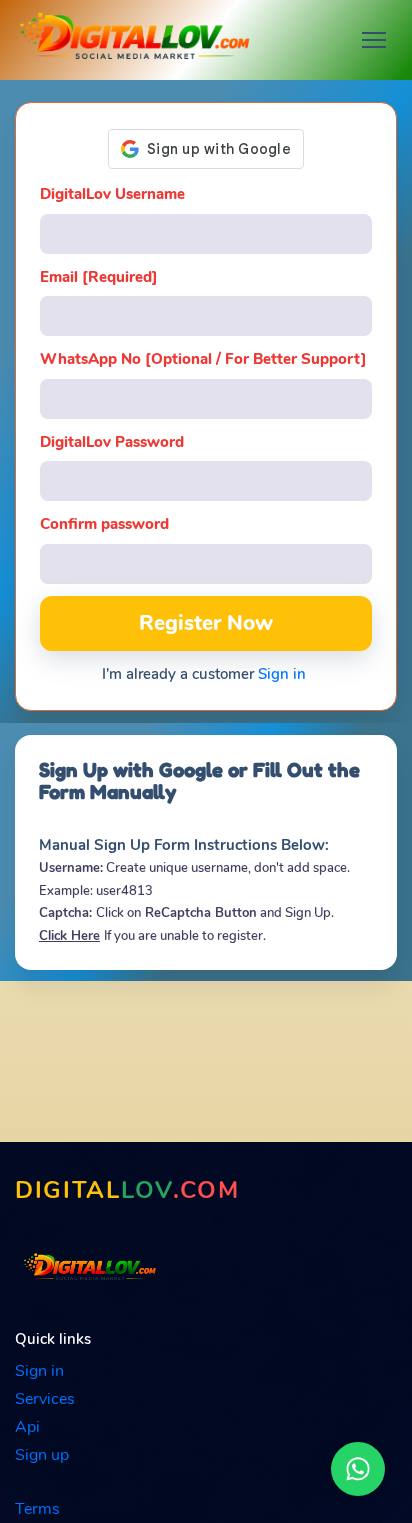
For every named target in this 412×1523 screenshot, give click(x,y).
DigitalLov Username (112, 194)
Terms (37, 1509)
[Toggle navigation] (374, 40)
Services (45, 1399)
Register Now (206, 623)
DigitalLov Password (112, 442)
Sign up (42, 1455)
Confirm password (104, 524)
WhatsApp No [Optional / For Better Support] (203, 359)
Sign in (282, 674)
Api (27, 1427)
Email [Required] (99, 277)
